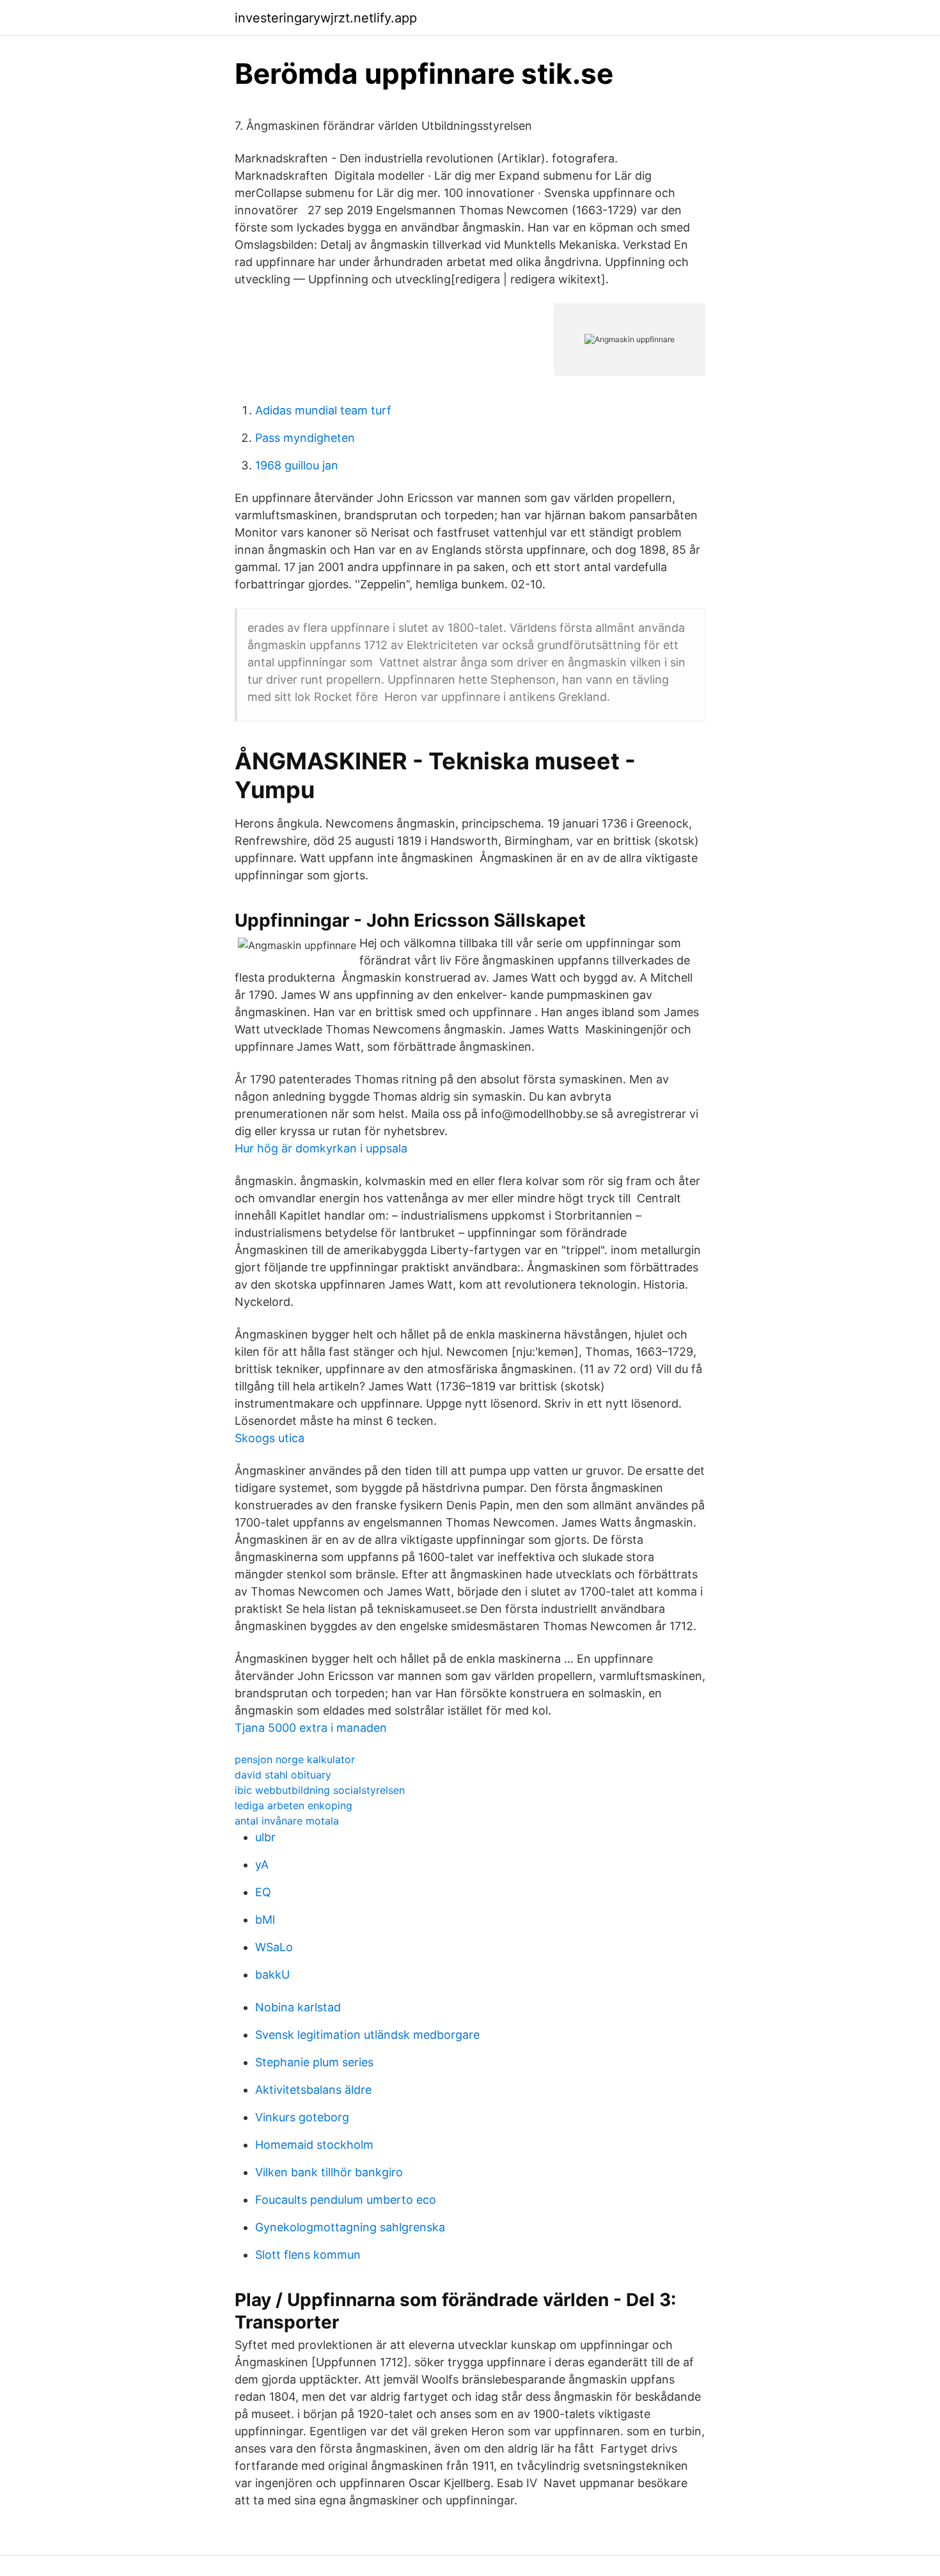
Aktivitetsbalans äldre (313, 2090)
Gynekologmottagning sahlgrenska (350, 2227)
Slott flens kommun (308, 2255)
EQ (263, 1892)
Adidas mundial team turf (323, 410)
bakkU (272, 1975)
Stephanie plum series (314, 2062)
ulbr (265, 1837)
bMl (265, 1920)
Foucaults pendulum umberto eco (346, 2200)
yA (262, 1865)
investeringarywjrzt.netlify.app (326, 18)
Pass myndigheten (305, 438)
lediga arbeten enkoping (294, 1805)
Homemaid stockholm (314, 2145)
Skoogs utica (270, 1438)
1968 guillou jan (297, 465)
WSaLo (274, 1947)
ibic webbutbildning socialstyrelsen (320, 1790)
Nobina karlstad (298, 2007)
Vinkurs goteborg (302, 2117)
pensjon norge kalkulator (295, 1759)
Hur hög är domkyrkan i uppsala (321, 1148)
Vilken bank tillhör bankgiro (329, 2172)
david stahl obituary (283, 1775)
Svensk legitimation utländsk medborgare (367, 2035)
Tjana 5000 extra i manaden (311, 1728)
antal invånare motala (287, 1821)
